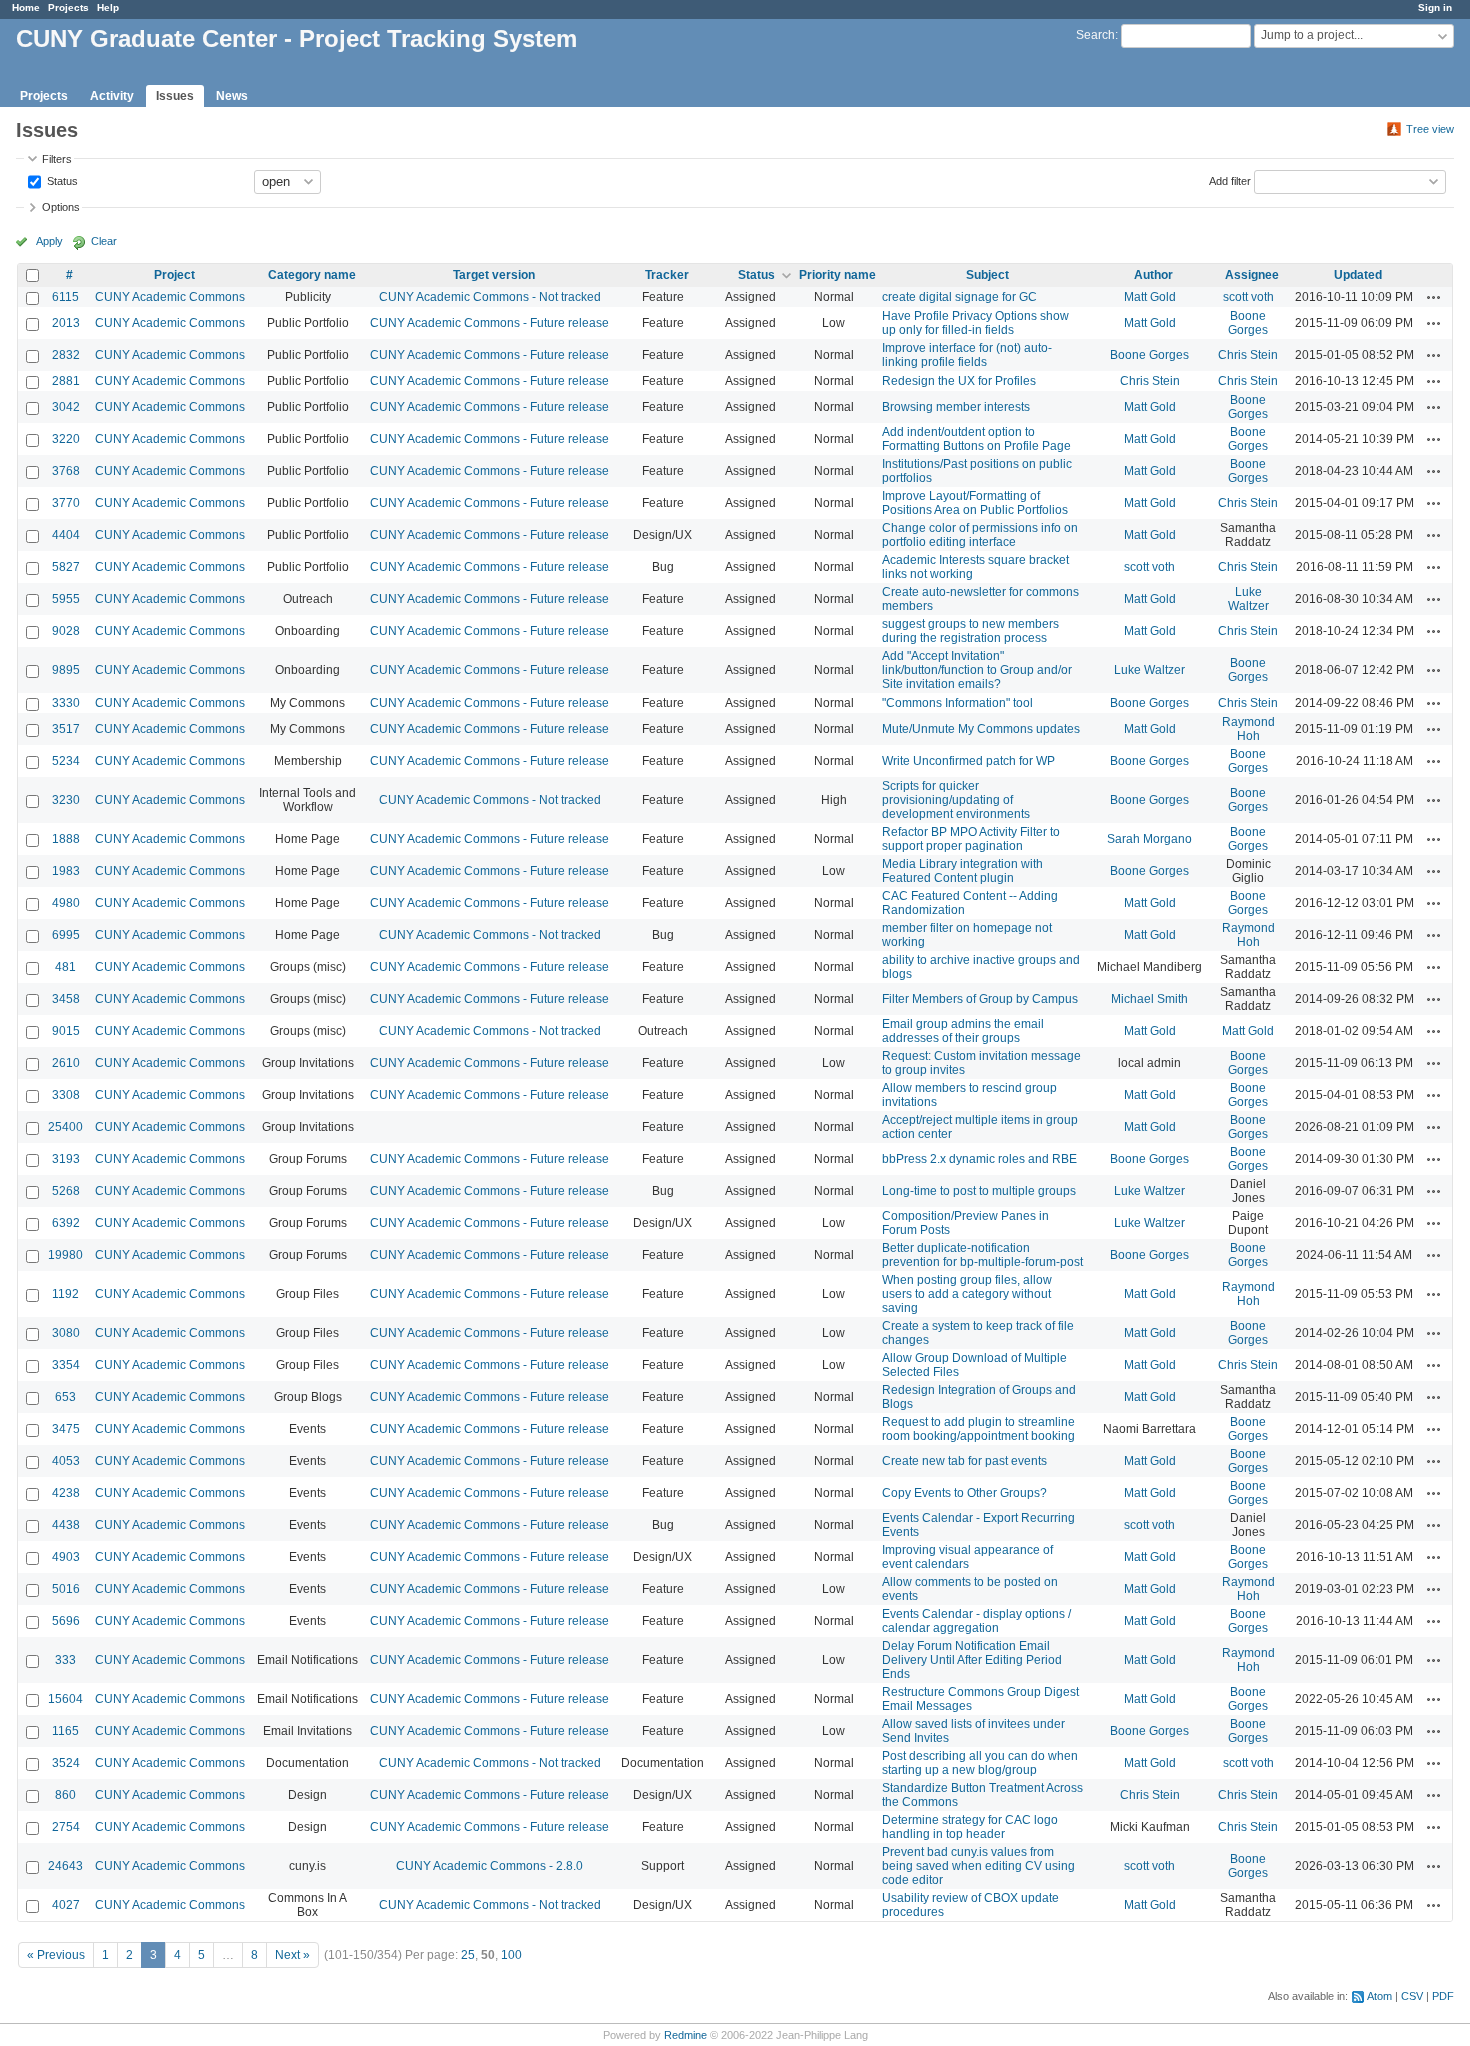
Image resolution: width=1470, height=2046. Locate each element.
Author (1153, 275)
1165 (65, 1731)
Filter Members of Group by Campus (980, 999)
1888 (66, 839)
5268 (66, 1191)
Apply (49, 241)
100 (511, 1955)
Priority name (837, 275)
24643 (65, 1866)
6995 (66, 935)
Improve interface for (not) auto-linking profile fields (967, 355)
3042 (66, 407)
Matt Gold (1150, 297)
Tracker (667, 275)
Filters (57, 159)
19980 (65, 1255)
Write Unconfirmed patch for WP (968, 761)
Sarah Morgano (1149, 839)
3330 (66, 703)
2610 (66, 1063)
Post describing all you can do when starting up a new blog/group (980, 1763)
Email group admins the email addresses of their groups (963, 1031)
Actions (1434, 297)
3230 (66, 800)
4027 (66, 1905)
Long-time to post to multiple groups (979, 1191)
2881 (66, 381)
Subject (987, 275)
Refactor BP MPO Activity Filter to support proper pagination (971, 839)
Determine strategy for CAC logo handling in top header (970, 1827)
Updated (1358, 275)
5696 (66, 1621)
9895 (66, 670)
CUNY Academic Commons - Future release (489, 323)
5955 (66, 599)
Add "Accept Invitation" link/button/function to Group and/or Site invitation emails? (977, 670)
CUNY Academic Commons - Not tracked (490, 297)
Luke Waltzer (1248, 599)
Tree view (1430, 129)
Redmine (685, 2035)
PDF (1443, 1996)
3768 (66, 471)
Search (1095, 35)
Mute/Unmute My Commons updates (981, 729)
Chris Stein (1248, 355)
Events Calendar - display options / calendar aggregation (976, 1621)
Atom (1379, 1996)
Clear (104, 241)
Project (174, 275)
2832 (66, 355)
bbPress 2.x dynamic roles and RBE (979, 1159)
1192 (65, 1294)
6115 (65, 297)
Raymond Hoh (1248, 729)
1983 (66, 871)
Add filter (1230, 180)
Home (26, 7)
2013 (66, 323)
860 (65, 1795)
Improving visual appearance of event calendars (967, 1557)
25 (468, 1955)
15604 (65, 1699)
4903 (66, 1557)
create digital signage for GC (959, 297)
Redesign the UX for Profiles (959, 381)
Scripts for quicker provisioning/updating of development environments (956, 800)
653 (65, 1397)
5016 (66, 1589)
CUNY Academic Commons (170, 297)
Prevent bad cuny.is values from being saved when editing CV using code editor (978, 1866)
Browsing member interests (956, 407)
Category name (312, 275)
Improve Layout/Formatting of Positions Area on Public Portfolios (975, 503)
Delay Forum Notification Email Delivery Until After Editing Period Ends (972, 1660)
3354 (66, 1365)
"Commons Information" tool (957, 703)
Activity (112, 96)
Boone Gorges (1248, 323)
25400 (65, 1127)
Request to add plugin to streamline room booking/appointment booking (978, 1429)
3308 (66, 1095)
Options (61, 207)
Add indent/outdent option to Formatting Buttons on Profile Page (976, 439)
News (232, 96)
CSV (1412, 1996)
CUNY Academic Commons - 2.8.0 (489, 1866)
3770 (66, 503)
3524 (66, 1763)
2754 (66, 1827)
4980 (66, 903)
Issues (175, 96)
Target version (494, 275)
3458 (66, 999)
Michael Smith (1149, 999)
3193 (66, 1159)
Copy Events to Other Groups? (964, 1493)
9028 (66, 631)
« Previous (56, 1955)
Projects (68, 7)
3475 (66, 1429)
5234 (66, 761)
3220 (66, 439)
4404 (66, 535)
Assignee (1252, 275)
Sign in (1435, 7)
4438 (66, 1525)
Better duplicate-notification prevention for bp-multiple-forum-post (982, 1255)
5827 (66, 567)
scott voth (1248, 297)
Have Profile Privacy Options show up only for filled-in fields (975, 323)
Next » (292, 1955)
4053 (66, 1461)
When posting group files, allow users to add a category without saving (967, 1294)
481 (65, 967)
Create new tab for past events (964, 1461)
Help (108, 7)
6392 (66, 1223)
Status (61, 180)
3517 (66, 729)
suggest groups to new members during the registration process (970, 631)
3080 (66, 1333)
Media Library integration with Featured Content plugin (962, 871)
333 (65, 1660)
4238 (66, 1493)
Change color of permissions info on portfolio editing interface (980, 535)
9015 (66, 1031)
